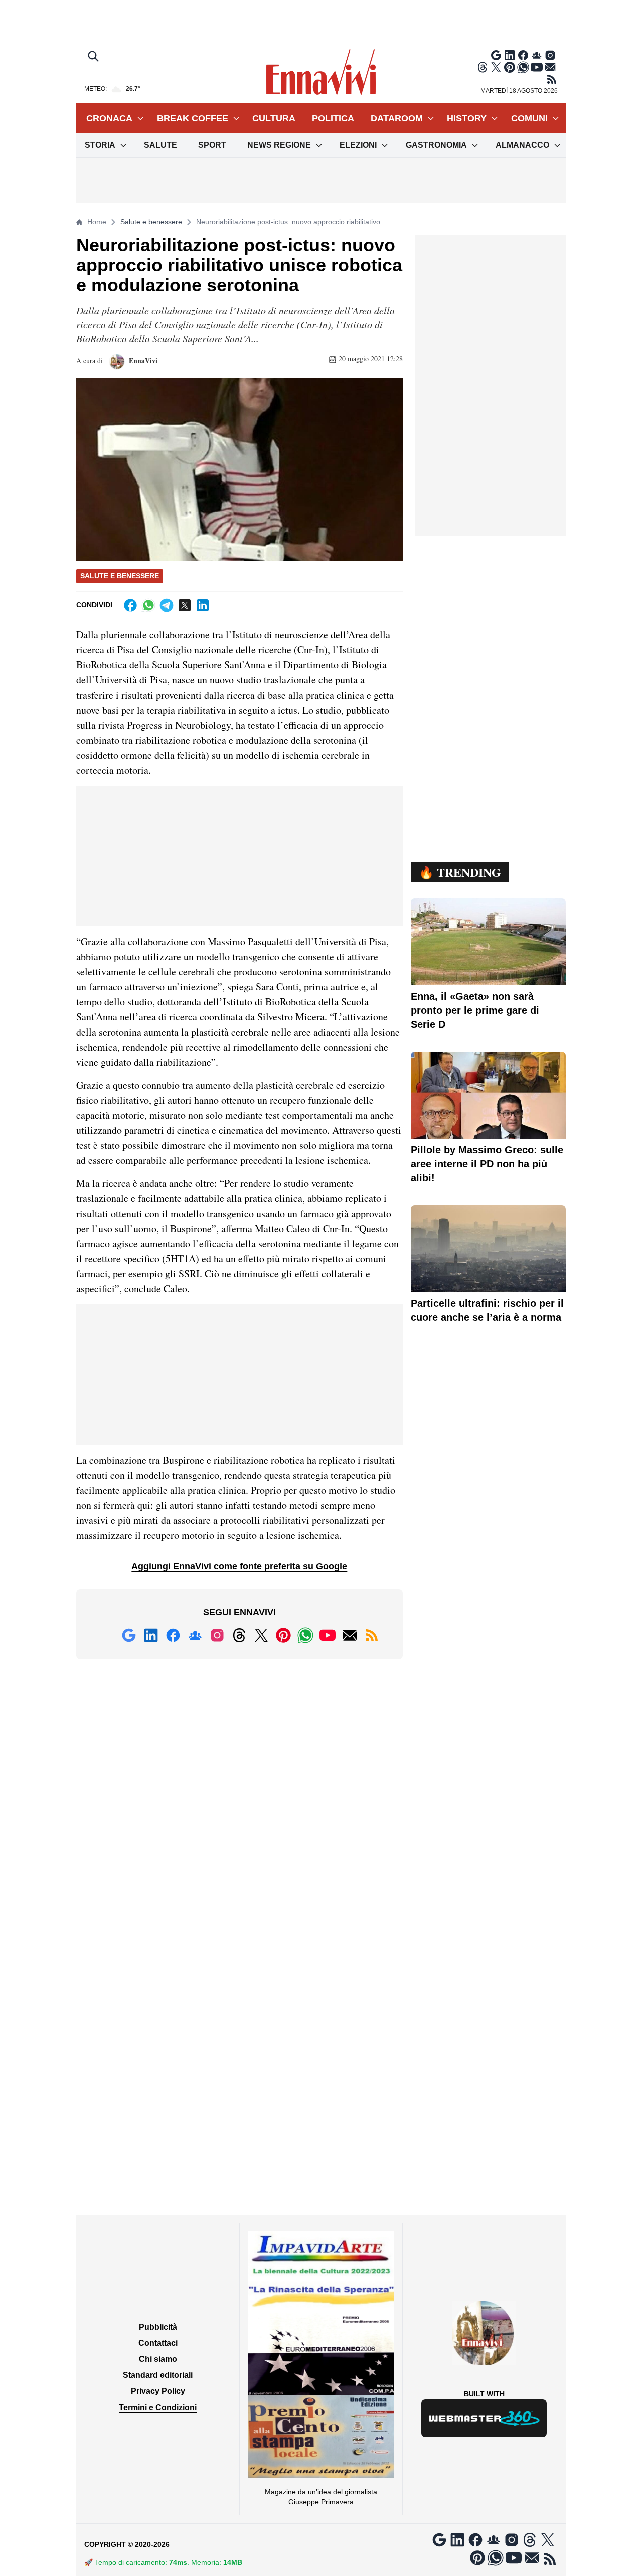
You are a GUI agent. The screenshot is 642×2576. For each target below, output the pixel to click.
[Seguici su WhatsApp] (523, 67)
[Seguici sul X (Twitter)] (496, 67)
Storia (100, 145)
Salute (160, 145)
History (467, 118)
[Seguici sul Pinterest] (510, 67)
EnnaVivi (142, 360)
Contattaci (158, 2343)
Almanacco (522, 145)
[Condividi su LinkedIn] (203, 605)
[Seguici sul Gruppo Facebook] (537, 55)
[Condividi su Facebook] (130, 605)
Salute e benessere (151, 222)
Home (97, 222)
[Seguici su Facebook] (523, 55)
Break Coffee (193, 118)
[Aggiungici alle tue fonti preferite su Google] (496, 55)
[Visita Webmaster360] (484, 2418)
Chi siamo (158, 2359)
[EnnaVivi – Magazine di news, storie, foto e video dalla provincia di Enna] (321, 72)
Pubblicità (158, 2327)
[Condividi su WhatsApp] (148, 605)
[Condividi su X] (185, 605)
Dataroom (397, 118)
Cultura (274, 118)
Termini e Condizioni (158, 2407)
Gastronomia (436, 145)
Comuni (529, 118)
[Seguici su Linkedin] (510, 55)
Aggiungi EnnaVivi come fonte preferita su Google (239, 1566)
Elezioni (358, 145)
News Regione (279, 145)
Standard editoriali (158, 2375)
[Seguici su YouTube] (537, 67)
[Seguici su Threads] (483, 67)
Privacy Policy (158, 2391)
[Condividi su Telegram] (167, 605)
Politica (333, 118)
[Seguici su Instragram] (550, 55)
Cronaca (109, 118)
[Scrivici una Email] (550, 67)
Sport (212, 145)
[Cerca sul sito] (94, 57)
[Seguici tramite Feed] (552, 79)
